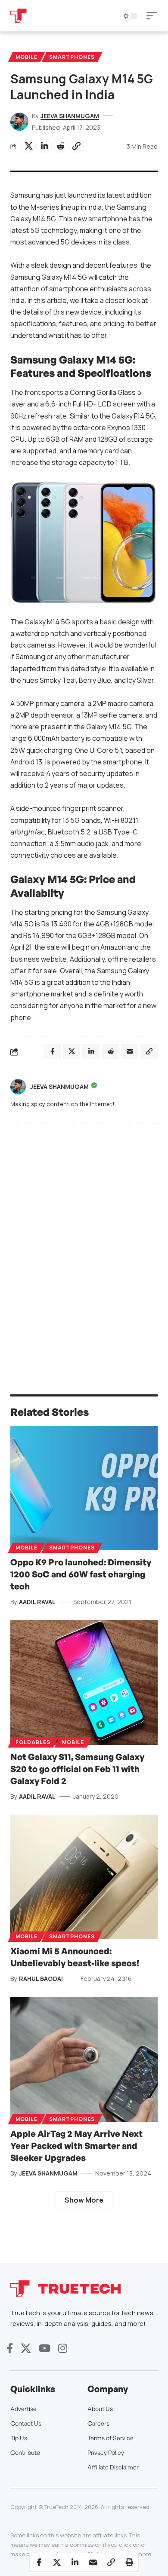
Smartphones (72, 57)
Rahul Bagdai (41, 1979)
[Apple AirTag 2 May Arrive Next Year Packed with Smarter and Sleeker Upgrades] (84, 2059)
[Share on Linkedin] (44, 146)
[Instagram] (63, 2348)
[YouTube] (45, 2348)
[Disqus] (84, 1242)
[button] (154, 16)
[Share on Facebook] (39, 2562)
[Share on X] (28, 146)
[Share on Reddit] (60, 146)
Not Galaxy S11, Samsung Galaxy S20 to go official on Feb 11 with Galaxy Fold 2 (77, 1769)
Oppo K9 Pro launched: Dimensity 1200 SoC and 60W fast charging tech (81, 1574)
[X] (26, 2348)
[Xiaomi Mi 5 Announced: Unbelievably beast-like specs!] (84, 1877)
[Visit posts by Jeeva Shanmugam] (18, 1087)
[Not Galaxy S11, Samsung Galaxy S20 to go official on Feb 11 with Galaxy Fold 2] (84, 1682)
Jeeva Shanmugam (70, 116)
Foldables (33, 1742)
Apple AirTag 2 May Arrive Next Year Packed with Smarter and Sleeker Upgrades (76, 2146)
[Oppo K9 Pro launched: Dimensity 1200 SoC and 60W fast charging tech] (84, 1488)
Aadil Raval (37, 1602)
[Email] (93, 2562)
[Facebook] (10, 2348)
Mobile (26, 57)
